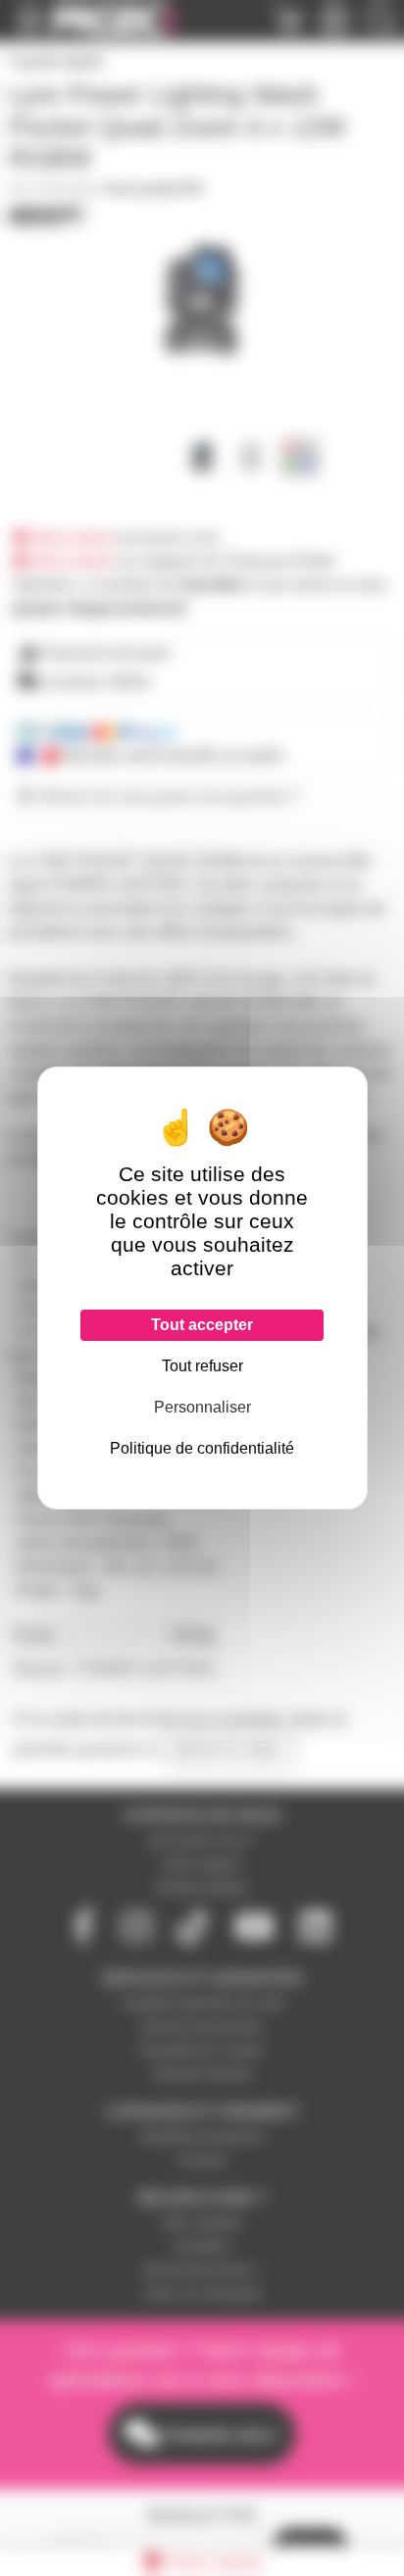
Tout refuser (202, 1366)
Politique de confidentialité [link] (202, 1448)
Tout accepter (202, 1325)
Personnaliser (202, 1407)
